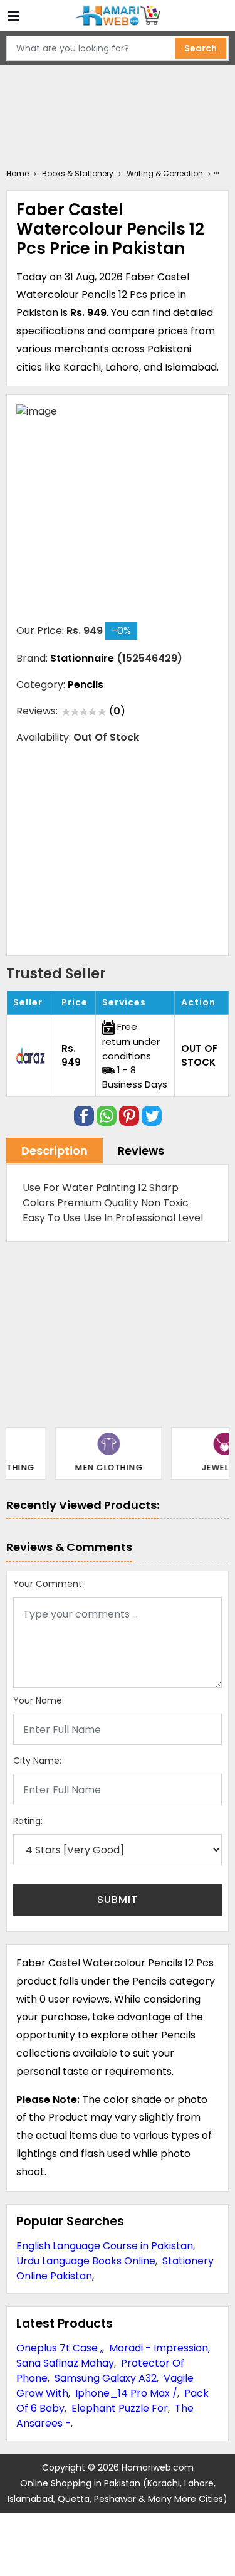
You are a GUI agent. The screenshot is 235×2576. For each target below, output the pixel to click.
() (117, 711)
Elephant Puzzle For (120, 2408)
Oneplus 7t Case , (59, 2348)
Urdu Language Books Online (86, 2261)
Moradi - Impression (159, 2348)
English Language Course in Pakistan (105, 2246)
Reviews (141, 1151)
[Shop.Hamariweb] (118, 16)
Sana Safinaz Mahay (65, 2363)
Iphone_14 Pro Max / (126, 2393)
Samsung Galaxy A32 (106, 2378)
